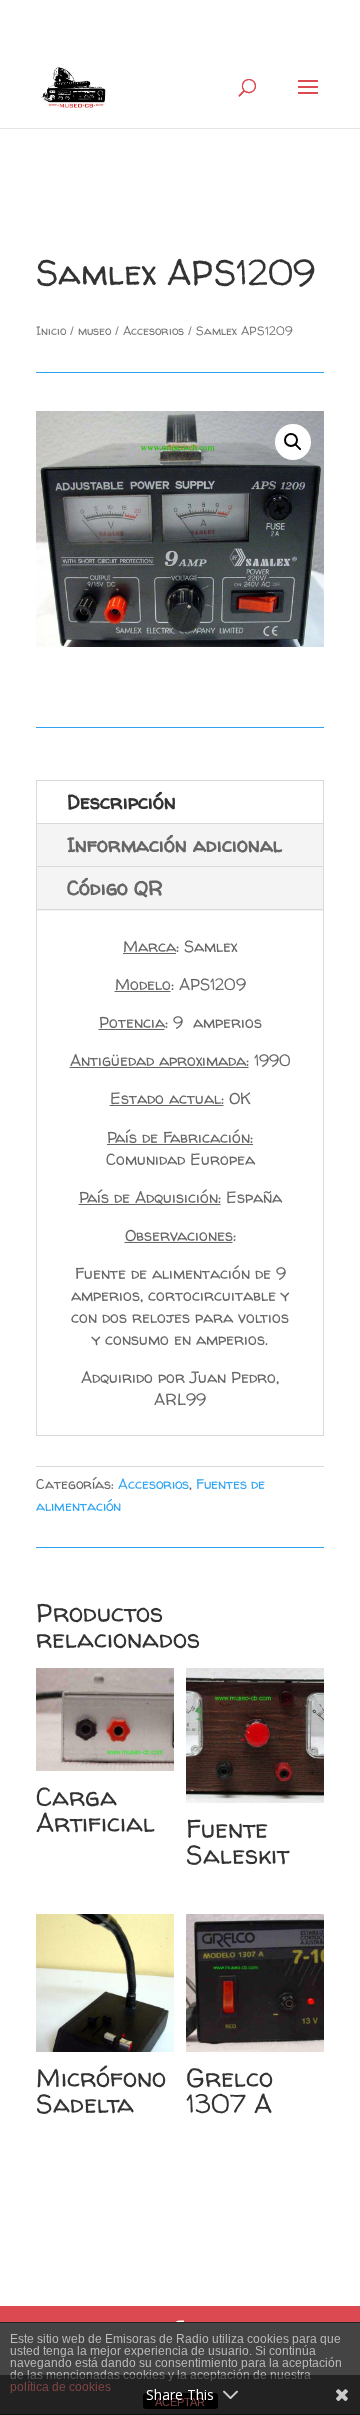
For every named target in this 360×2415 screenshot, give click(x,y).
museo (94, 330)
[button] (293, 442)
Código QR (115, 887)
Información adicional (174, 844)
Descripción (121, 801)
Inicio (51, 330)
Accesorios (153, 330)
